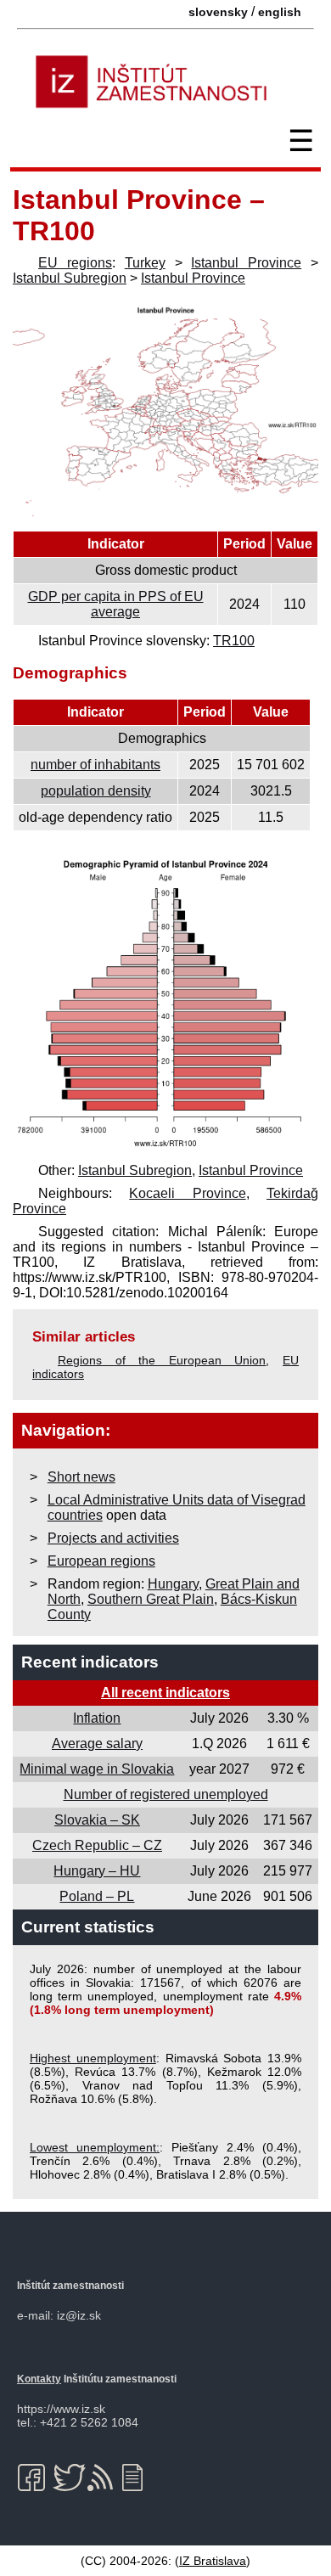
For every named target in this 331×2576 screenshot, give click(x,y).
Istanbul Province (246, 263)
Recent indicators (90, 1662)
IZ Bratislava (213, 2561)
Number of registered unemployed (166, 1794)
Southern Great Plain (151, 1599)
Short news (81, 1477)
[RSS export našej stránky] (104, 2478)
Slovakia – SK (97, 1820)
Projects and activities (113, 1538)
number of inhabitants (95, 765)
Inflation (97, 1718)
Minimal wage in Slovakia (97, 1769)
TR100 (234, 641)
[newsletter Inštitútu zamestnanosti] (139, 2478)
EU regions (75, 263)
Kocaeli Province (187, 1193)
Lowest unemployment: (95, 2147)
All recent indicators (165, 1693)
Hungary (173, 1584)
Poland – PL (97, 1896)
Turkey (145, 263)
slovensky (218, 12)
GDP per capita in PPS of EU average (116, 604)
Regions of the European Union (162, 1360)
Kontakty (39, 2379)
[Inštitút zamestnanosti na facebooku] (34, 2478)
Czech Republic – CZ (97, 1845)
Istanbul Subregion (70, 278)
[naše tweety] (69, 2478)
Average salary (97, 1744)
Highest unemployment (93, 2058)
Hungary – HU (97, 1871)
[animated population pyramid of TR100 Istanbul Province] (165, 1147)
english (280, 12)
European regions (101, 1561)
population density (96, 791)
